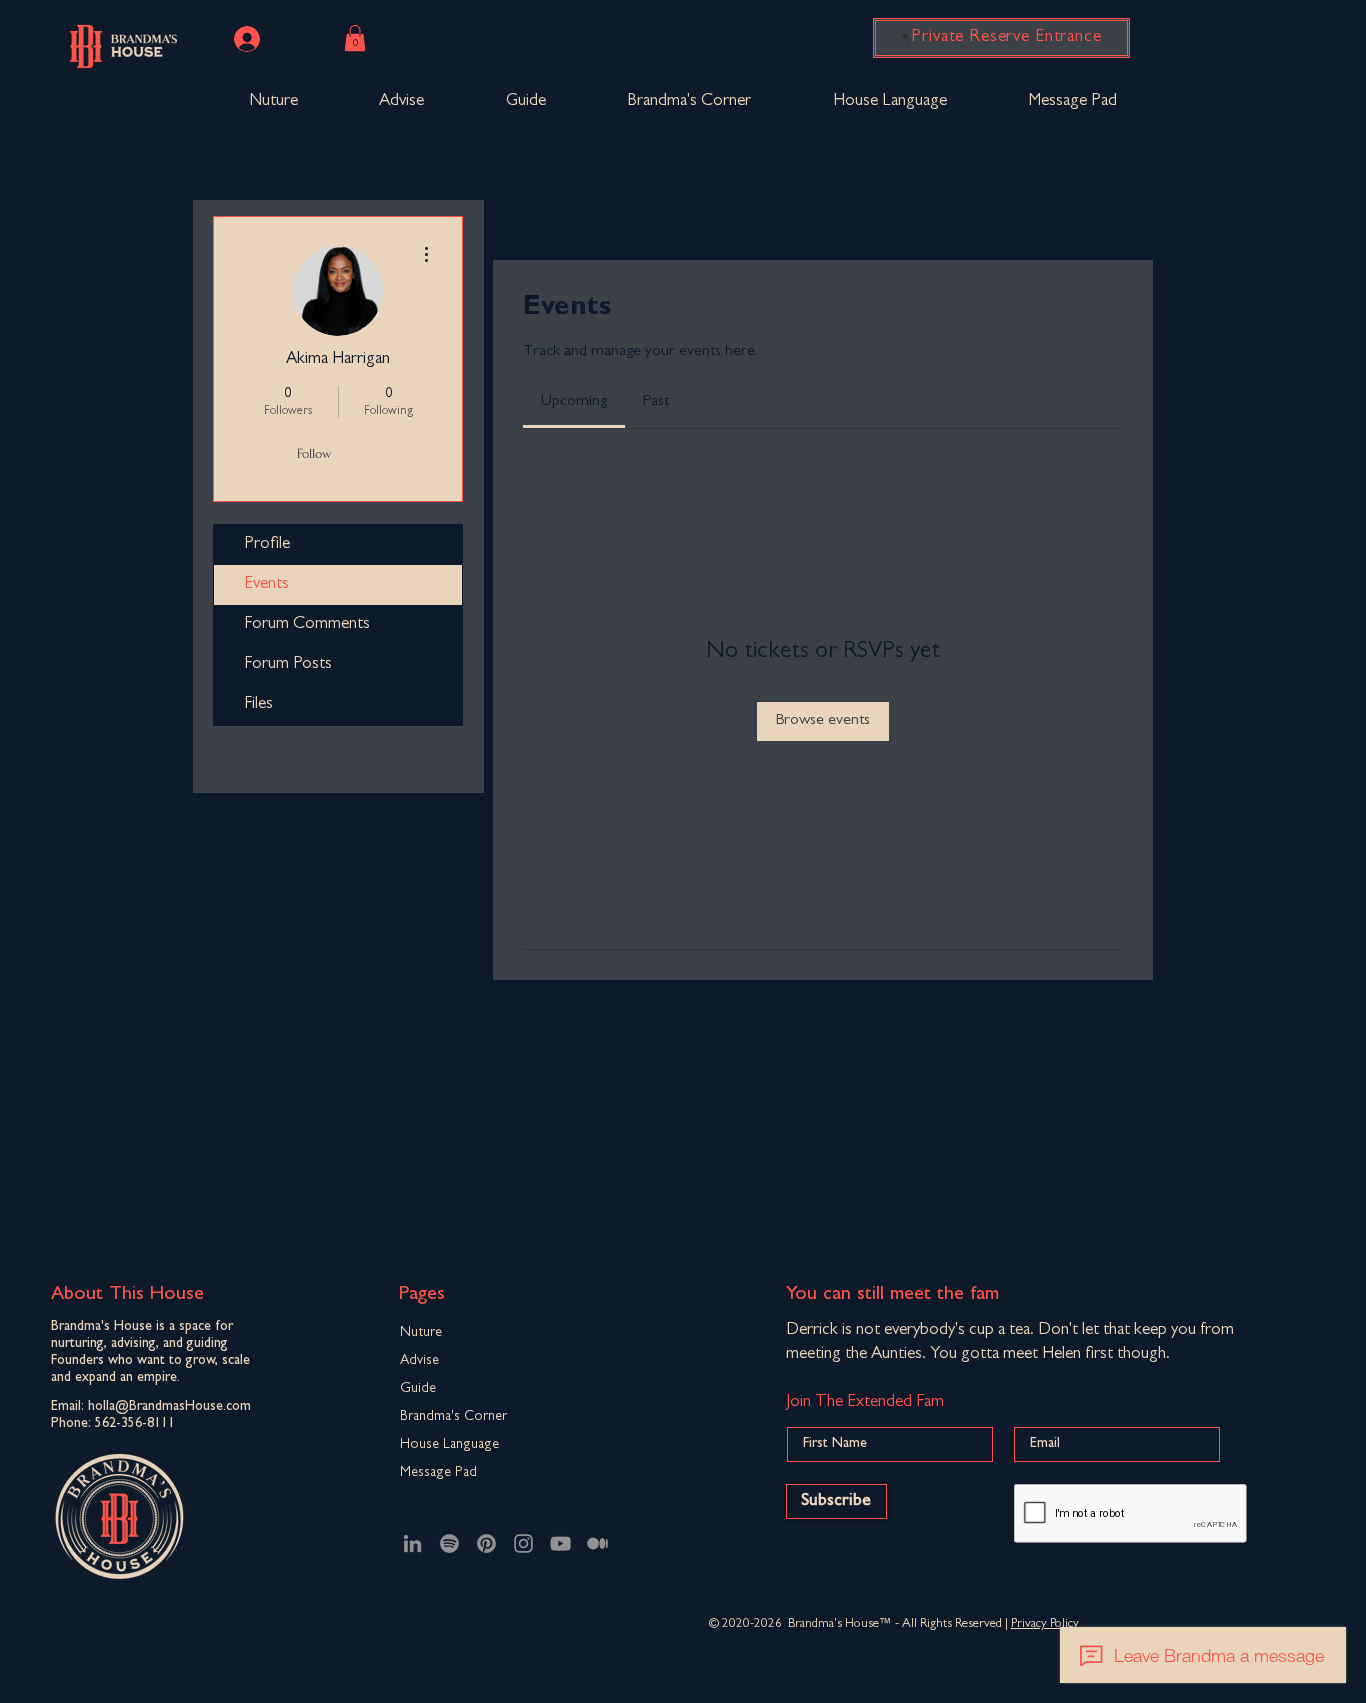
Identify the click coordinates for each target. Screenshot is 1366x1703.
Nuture (421, 1333)
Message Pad (438, 1473)
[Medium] (597, 1543)
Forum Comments (307, 624)
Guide (418, 1389)
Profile (267, 544)
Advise (419, 1361)
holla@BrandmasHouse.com (169, 1407)
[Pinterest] (486, 1543)
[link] (574, 402)
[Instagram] (523, 1543)
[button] (355, 38)
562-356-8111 (135, 1424)
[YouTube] (560, 1543)
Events (266, 584)
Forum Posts (288, 664)
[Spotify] (449, 1543)
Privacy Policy (1045, 1624)
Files (258, 704)
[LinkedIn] (412, 1543)
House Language (449, 1445)
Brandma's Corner (453, 1417)
